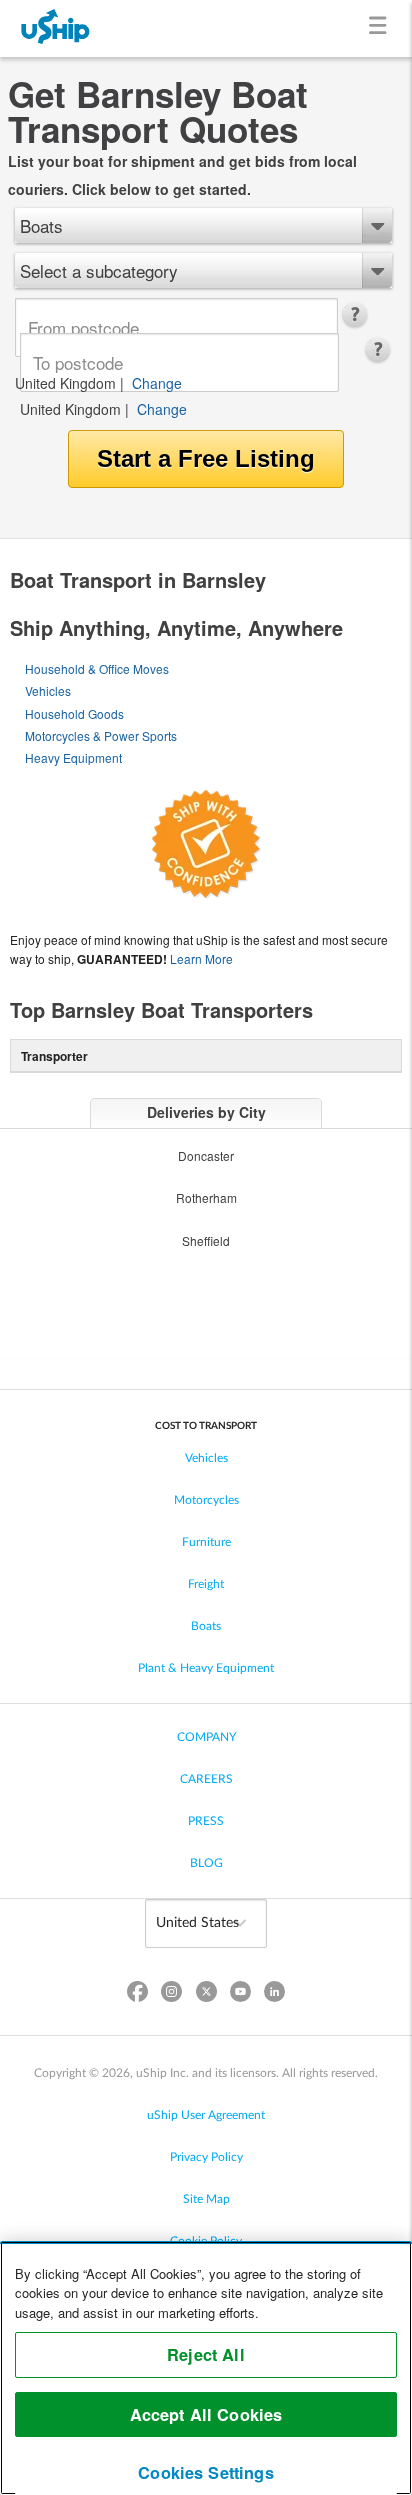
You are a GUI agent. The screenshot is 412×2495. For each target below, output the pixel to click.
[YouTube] (240, 1995)
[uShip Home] (56, 28)
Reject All (206, 2354)
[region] (206, 2368)
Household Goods (74, 713)
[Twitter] (206, 1995)
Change (157, 383)
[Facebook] (138, 1995)
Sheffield (206, 1240)
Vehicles (48, 690)
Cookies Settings (206, 2472)
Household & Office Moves (97, 668)
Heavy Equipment (73, 757)
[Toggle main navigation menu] (381, 28)
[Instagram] (172, 1995)
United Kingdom (65, 383)
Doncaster (206, 1155)
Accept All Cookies (206, 2414)
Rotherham (206, 1197)
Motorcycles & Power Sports (101, 735)
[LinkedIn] (274, 1995)
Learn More (201, 958)
